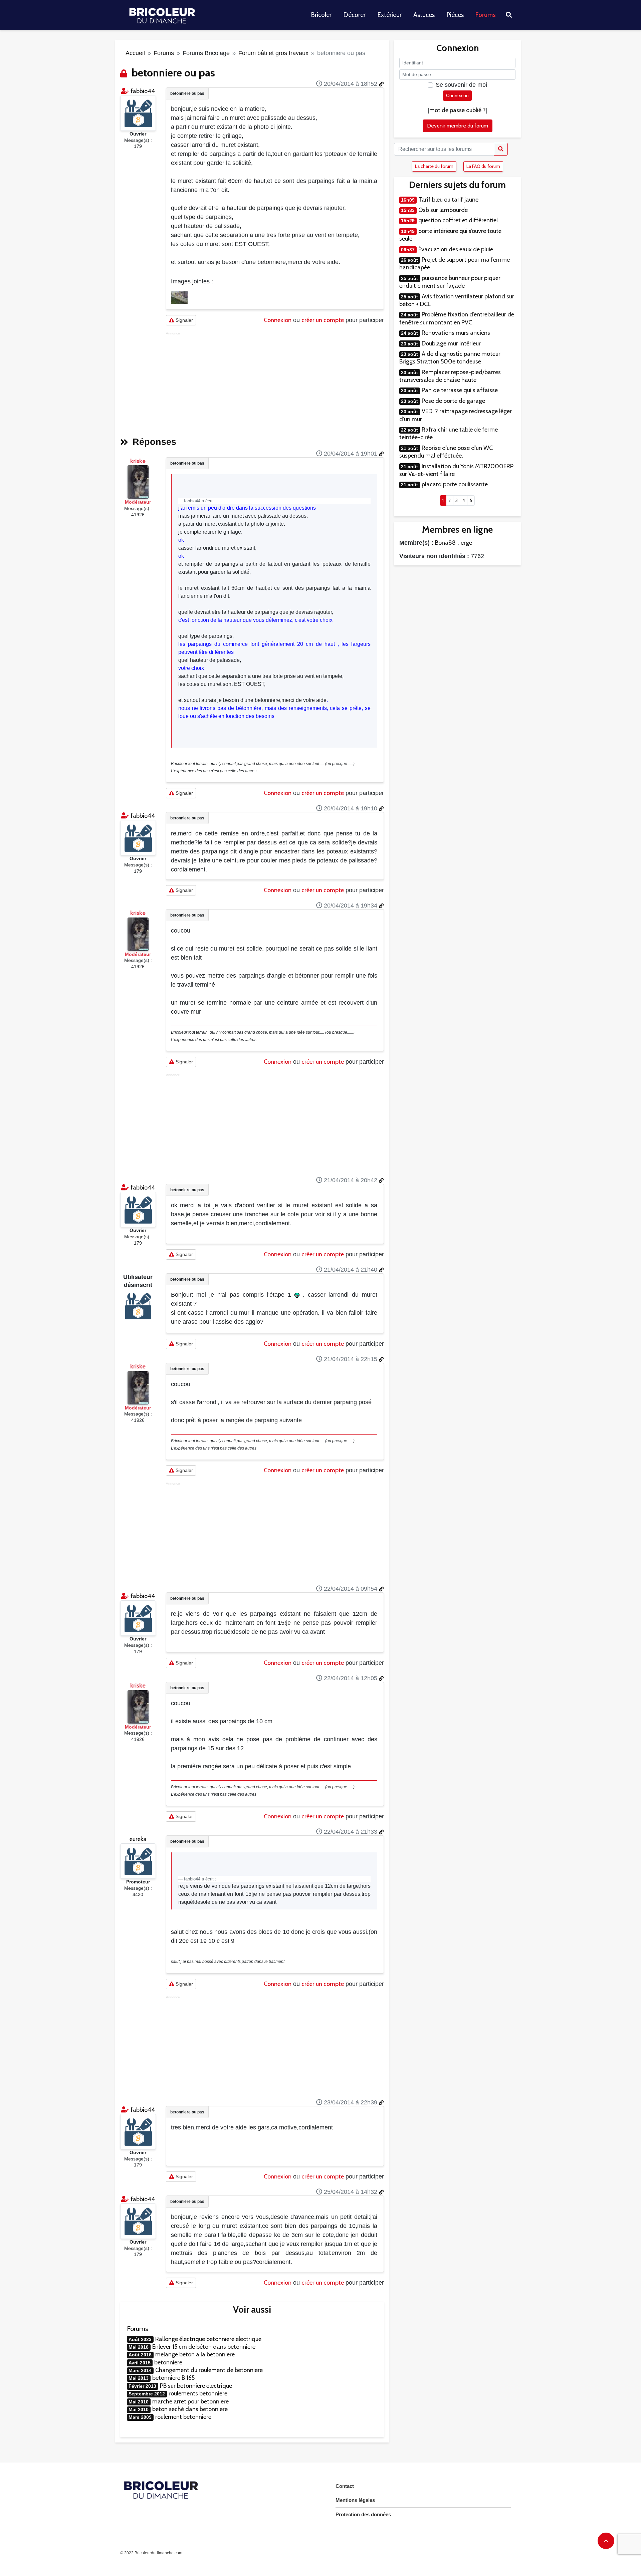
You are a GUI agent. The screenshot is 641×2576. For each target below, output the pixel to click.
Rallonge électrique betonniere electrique (208, 2339)
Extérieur (389, 15)
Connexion (278, 320)
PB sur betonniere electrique (196, 2386)
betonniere (168, 2362)
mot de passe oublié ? (458, 110)
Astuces (424, 15)
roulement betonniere (183, 2417)
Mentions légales (355, 2500)
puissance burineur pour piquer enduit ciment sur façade (450, 282)
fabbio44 (143, 91)
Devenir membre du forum (458, 126)
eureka (138, 1839)
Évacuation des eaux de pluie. (456, 249)
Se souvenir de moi (461, 85)
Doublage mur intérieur (451, 343)
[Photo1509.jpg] (179, 297)
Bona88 (445, 543)
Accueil (135, 53)
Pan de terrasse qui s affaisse (460, 390)
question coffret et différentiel (458, 220)
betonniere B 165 (173, 2378)
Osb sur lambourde (443, 210)
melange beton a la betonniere (195, 2354)
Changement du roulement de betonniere (209, 2370)
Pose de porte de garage (453, 401)
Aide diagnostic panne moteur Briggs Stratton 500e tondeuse (450, 358)
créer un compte (323, 320)
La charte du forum (434, 166)
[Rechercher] (501, 149)
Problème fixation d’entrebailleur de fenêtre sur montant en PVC (457, 318)
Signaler (184, 320)
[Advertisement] (275, 382)
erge (466, 543)
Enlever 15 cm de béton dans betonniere (204, 2347)
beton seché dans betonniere (190, 2409)
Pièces (455, 15)
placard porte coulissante (455, 484)
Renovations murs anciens (456, 333)
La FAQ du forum (483, 166)
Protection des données (363, 2514)
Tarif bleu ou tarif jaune (448, 200)
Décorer (354, 15)
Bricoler (321, 15)
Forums (486, 15)
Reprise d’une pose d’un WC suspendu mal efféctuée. (446, 452)
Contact (345, 2486)
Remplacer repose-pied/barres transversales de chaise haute (450, 376)
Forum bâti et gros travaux (273, 53)
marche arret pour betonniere (190, 2401)
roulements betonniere (198, 2393)
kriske (138, 461)
